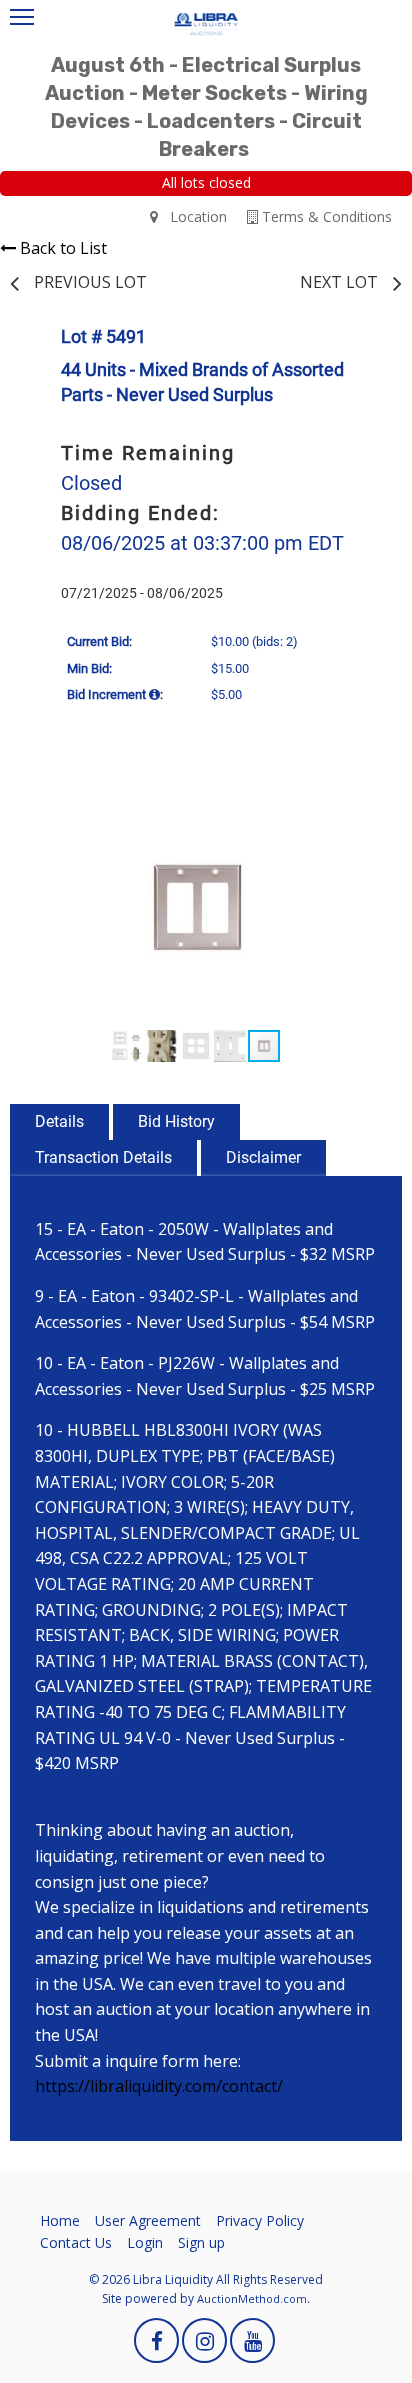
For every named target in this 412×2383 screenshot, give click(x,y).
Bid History (176, 1121)
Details (59, 1121)
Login (145, 2242)
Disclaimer (263, 1157)
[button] (360, 804)
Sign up (201, 2242)
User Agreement (148, 2220)
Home (60, 2220)
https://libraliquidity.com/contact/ (159, 2086)
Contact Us (76, 2242)
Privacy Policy (260, 2220)
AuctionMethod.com (252, 2298)
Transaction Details (103, 1157)
